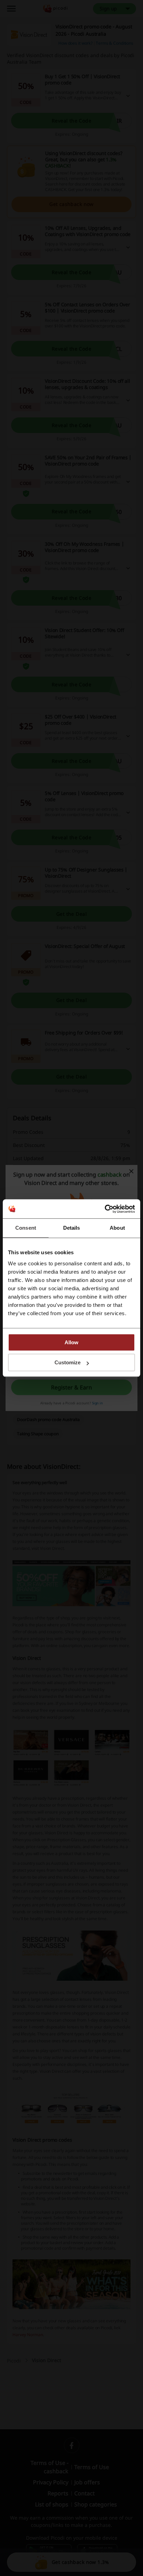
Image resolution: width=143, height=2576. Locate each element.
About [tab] (117, 1228)
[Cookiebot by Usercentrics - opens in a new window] (105, 1209)
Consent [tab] (26, 1228)
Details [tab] (72, 1228)
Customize (68, 1362)
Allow (71, 1342)
